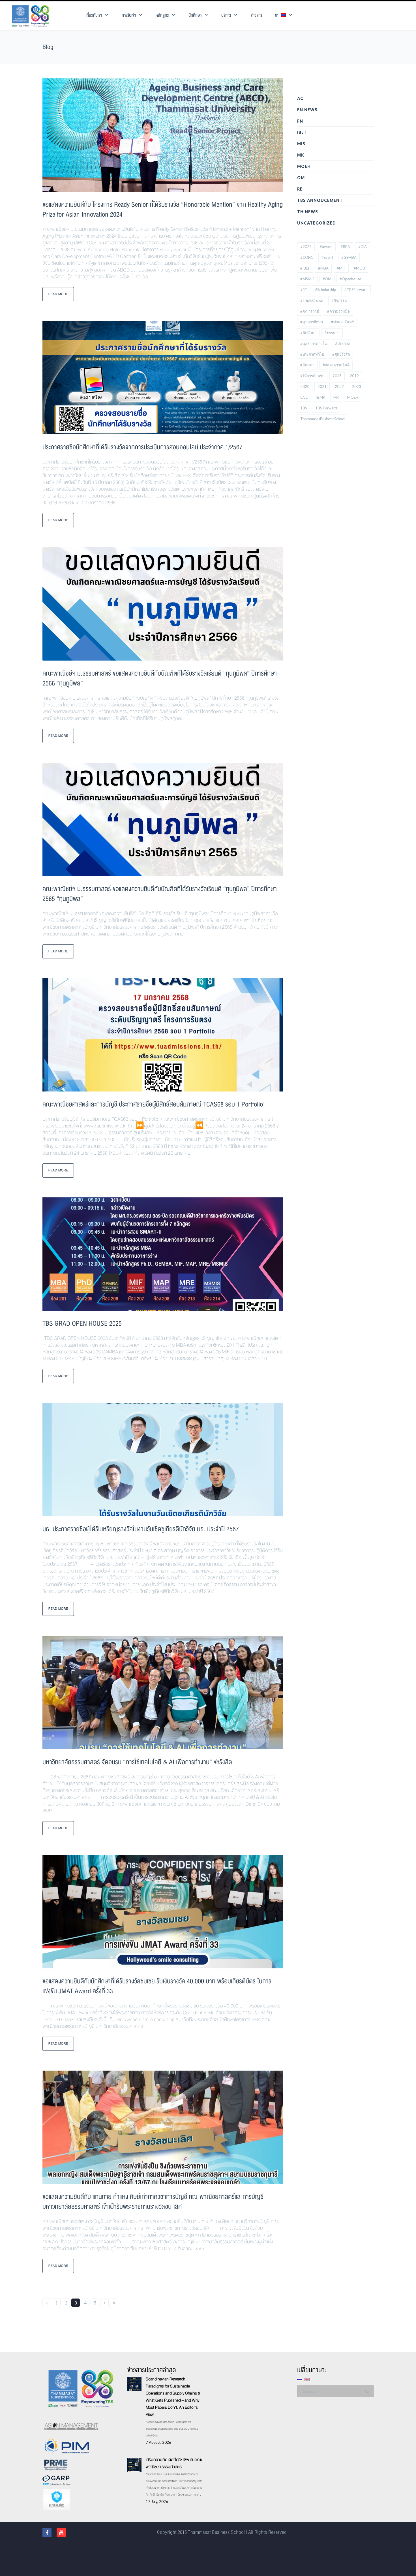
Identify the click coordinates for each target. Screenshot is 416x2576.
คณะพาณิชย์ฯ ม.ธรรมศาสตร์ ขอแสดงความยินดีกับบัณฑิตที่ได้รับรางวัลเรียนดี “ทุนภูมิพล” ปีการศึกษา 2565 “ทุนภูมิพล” (160, 894)
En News (307, 110)
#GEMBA (349, 257)
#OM (327, 279)
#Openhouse (350, 279)
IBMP (321, 397)
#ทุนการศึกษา (312, 322)
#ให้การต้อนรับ (312, 376)
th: (278, 15)
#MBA (323, 268)
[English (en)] (307, 2379)
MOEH (304, 166)
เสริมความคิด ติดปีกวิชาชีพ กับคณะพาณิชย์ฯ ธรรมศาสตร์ (174, 2463)
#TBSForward (356, 290)
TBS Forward (326, 408)
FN (300, 121)
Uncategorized (317, 223)
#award (326, 247)
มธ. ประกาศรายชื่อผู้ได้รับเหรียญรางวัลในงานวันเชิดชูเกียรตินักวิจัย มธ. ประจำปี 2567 (141, 1529)
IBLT (302, 132)
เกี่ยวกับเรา (94, 15)
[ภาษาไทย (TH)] (300, 2379)
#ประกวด (343, 343)
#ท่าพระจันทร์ (342, 322)
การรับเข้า (129, 15)
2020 (305, 386)
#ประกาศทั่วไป (312, 354)
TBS (304, 408)
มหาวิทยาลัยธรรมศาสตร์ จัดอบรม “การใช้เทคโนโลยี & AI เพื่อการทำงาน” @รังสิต (137, 1762)
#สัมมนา (307, 365)
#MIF (341, 268)
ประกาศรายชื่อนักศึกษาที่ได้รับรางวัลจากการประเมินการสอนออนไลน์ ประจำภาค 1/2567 (142, 447)
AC (300, 98)
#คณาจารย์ (310, 311)
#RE (304, 290)
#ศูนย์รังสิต (341, 354)
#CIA (363, 247)
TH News (308, 212)
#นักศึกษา (308, 333)
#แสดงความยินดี (336, 365)
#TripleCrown (312, 300)
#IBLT (305, 268)
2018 (337, 376)
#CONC (307, 257)
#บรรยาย (332, 333)
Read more (58, 294)
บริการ (226, 15)
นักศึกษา (195, 15)
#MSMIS (307, 279)
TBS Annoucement (320, 200)
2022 (339, 386)
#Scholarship (326, 290)
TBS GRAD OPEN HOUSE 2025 (82, 1324)
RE (300, 189)
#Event (327, 257)
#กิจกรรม (339, 300)
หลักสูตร (162, 15)
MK (301, 155)
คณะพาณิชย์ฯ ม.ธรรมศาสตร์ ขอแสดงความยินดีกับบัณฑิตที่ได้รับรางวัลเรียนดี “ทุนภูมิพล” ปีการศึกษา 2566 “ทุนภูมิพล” (160, 678)
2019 (354, 376)
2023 (357, 386)
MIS (301, 144)
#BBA (345, 247)
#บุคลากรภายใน (314, 343)
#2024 (306, 247)
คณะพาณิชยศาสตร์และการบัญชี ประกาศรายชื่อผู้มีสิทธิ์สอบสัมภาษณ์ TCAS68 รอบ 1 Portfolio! (154, 1104)
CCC (304, 397)
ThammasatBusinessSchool (323, 419)
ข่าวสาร (256, 15)
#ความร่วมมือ (338, 311)
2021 (322, 386)
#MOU (359, 268)
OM (301, 178)
